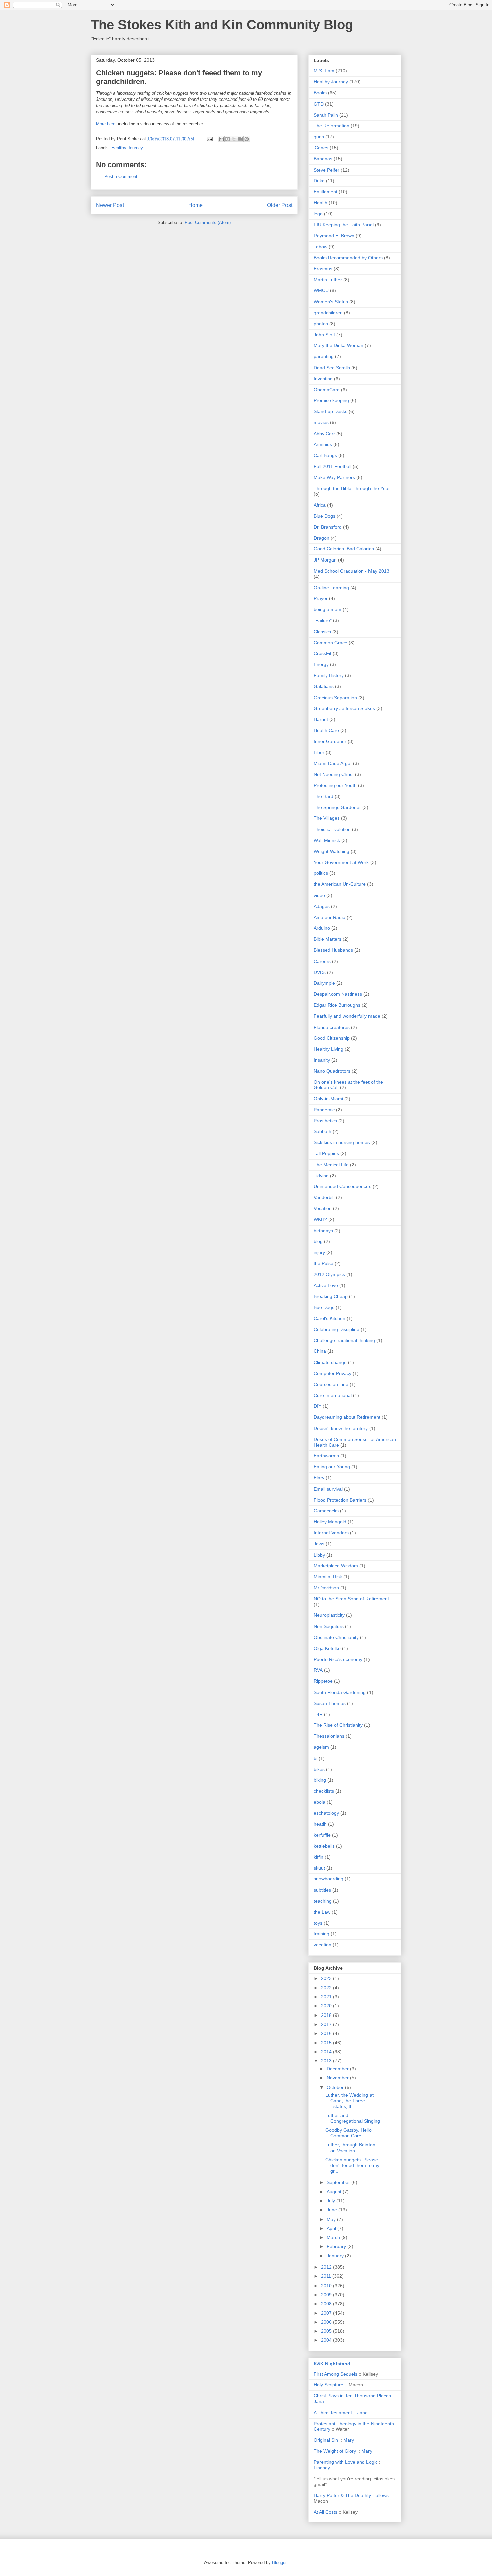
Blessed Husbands (333, 950)
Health (320, 203)
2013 (327, 2061)
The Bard (323, 796)
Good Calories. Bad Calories (344, 549)
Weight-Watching (332, 851)
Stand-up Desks (331, 411)
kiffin (318, 1857)
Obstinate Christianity (336, 1637)
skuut (319, 1868)
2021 (327, 1997)
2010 (327, 2286)
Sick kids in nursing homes (342, 1142)
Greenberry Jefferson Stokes (344, 708)
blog (318, 1241)
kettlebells (324, 1846)
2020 (327, 2006)
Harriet (321, 719)
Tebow (320, 247)
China (320, 1351)
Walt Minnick (327, 840)
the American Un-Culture (340, 884)
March (334, 2237)
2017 (327, 2024)
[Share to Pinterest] (247, 139)
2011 (327, 2276)
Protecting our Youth (335, 785)
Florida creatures (332, 1027)
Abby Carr (324, 434)
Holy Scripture (329, 2385)
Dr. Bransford (328, 527)
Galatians (324, 686)
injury (319, 1252)
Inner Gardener (330, 741)
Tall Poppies (326, 1153)
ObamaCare (327, 390)
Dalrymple (324, 983)
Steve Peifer (326, 170)
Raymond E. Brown (334, 236)
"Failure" (323, 620)
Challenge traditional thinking (344, 1340)
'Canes (321, 148)
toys (318, 1923)
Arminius (323, 444)
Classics (322, 632)
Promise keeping (331, 400)
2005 (327, 2331)
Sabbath (322, 1131)
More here (106, 124)
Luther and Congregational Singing (353, 2118)
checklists (324, 1791)
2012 (327, 2267)
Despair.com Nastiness (338, 994)
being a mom (327, 609)
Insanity (322, 1060)
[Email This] (221, 139)
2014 (327, 2052)
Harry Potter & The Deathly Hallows (351, 2495)
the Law (322, 1912)
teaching (323, 1901)
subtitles (322, 1890)
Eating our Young (332, 1467)
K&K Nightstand (332, 2364)
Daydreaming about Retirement (347, 1417)
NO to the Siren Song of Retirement (351, 1599)
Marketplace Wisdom (336, 1566)
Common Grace (331, 643)
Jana (319, 2401)
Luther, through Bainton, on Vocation (351, 2148)
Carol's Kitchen (330, 1318)
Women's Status (331, 302)
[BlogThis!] (228, 139)
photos (321, 324)
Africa (320, 505)
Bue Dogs (324, 1307)
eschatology (326, 1813)
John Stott (324, 335)
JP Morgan (325, 560)
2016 (327, 2033)
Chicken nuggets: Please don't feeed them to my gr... (352, 2165)
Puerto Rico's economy (338, 1659)
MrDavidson (326, 1588)
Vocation (323, 1208)
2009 (327, 2295)
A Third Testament (333, 2413)
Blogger (279, 2562)
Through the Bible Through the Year (352, 488)
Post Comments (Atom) (208, 223)
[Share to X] (234, 139)
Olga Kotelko (327, 1648)
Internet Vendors (331, 1533)
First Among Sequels (336, 2374)
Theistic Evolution (332, 829)
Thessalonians (329, 1736)
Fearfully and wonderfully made (347, 1016)
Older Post (280, 205)
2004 (327, 2340)
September (339, 2182)
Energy (321, 664)
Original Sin (326, 2440)
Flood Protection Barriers (340, 1500)
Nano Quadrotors (332, 1071)
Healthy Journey (127, 148)
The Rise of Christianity (338, 1725)
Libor (319, 752)
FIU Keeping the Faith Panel (344, 225)
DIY (317, 1406)
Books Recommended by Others (348, 258)
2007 (327, 2313)
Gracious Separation (335, 698)
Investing (323, 379)
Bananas (323, 159)
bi (315, 1758)
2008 (327, 2304)
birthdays (323, 1231)
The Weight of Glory (335, 2451)
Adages (322, 906)
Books (320, 93)
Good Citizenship (332, 1038)
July (332, 2201)
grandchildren (328, 313)
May (332, 2219)
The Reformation (332, 126)
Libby (319, 1555)
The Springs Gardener (337, 807)
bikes (319, 1769)
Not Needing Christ (334, 774)
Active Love (326, 1285)
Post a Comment (121, 176)
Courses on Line (331, 1384)
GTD (319, 104)
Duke (319, 181)
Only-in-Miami (328, 1099)
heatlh (320, 1824)
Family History (329, 675)
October (336, 2087)
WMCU (321, 290)
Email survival (328, 1489)
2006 (327, 2322)
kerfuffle (322, 1835)
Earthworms (326, 1456)
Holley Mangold (330, 1522)
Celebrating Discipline (337, 1329)
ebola (319, 1802)
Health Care (326, 730)
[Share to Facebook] (240, 139)
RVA (318, 1670)
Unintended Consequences (342, 1186)
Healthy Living (329, 1049)
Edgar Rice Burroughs (337, 1005)
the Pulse (323, 1263)
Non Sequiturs (329, 1626)
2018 (327, 2015)
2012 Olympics (329, 1274)
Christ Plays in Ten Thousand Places (352, 2396)
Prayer (321, 598)
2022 (327, 1988)
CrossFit (322, 653)
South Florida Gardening (340, 1692)
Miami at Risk (328, 1577)
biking (320, 1780)
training (321, 1934)
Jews (319, 1544)
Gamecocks (326, 1511)
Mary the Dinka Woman (339, 345)
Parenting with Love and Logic (346, 2462)
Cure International (333, 1395)
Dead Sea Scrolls (332, 368)
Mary (349, 2440)
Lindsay (322, 2468)
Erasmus (323, 269)
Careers (322, 961)
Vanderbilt (324, 1197)
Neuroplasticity (329, 1615)
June (333, 2210)
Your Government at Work (341, 862)
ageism (321, 1747)
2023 (327, 1978)
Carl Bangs (325, 455)
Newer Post (110, 205)
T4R (318, 1714)
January (336, 2256)
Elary (319, 1478)
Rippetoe (323, 1681)
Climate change (330, 1362)
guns (319, 137)
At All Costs (325, 2512)
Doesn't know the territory (341, 1428)
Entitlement (325, 192)
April (332, 2228)
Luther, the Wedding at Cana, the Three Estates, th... (349, 2101)
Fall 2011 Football (333, 466)
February (337, 2246)
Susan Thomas (330, 1703)
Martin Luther (328, 280)
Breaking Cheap (331, 1296)
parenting (324, 356)
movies (321, 422)
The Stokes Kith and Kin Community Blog (222, 25)
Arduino (322, 928)
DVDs (320, 972)
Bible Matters (327, 939)
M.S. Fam (324, 71)
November (338, 2078)
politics (321, 873)
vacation (322, 1945)
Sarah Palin (326, 115)
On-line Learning (331, 588)
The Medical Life (331, 1165)
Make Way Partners (334, 477)
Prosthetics (325, 1121)
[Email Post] (209, 139)
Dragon (321, 538)
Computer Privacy (333, 1373)
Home (196, 205)
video (319, 895)
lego (318, 214)
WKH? (320, 1219)
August (335, 2192)
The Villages (327, 818)
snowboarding (329, 1879)
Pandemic (324, 1110)
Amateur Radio (330, 917)
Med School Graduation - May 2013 (351, 571)
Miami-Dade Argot (333, 763)
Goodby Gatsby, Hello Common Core (348, 2133)
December (338, 2069)
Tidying (321, 1176)
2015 (327, 2043)
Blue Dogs (324, 516)
